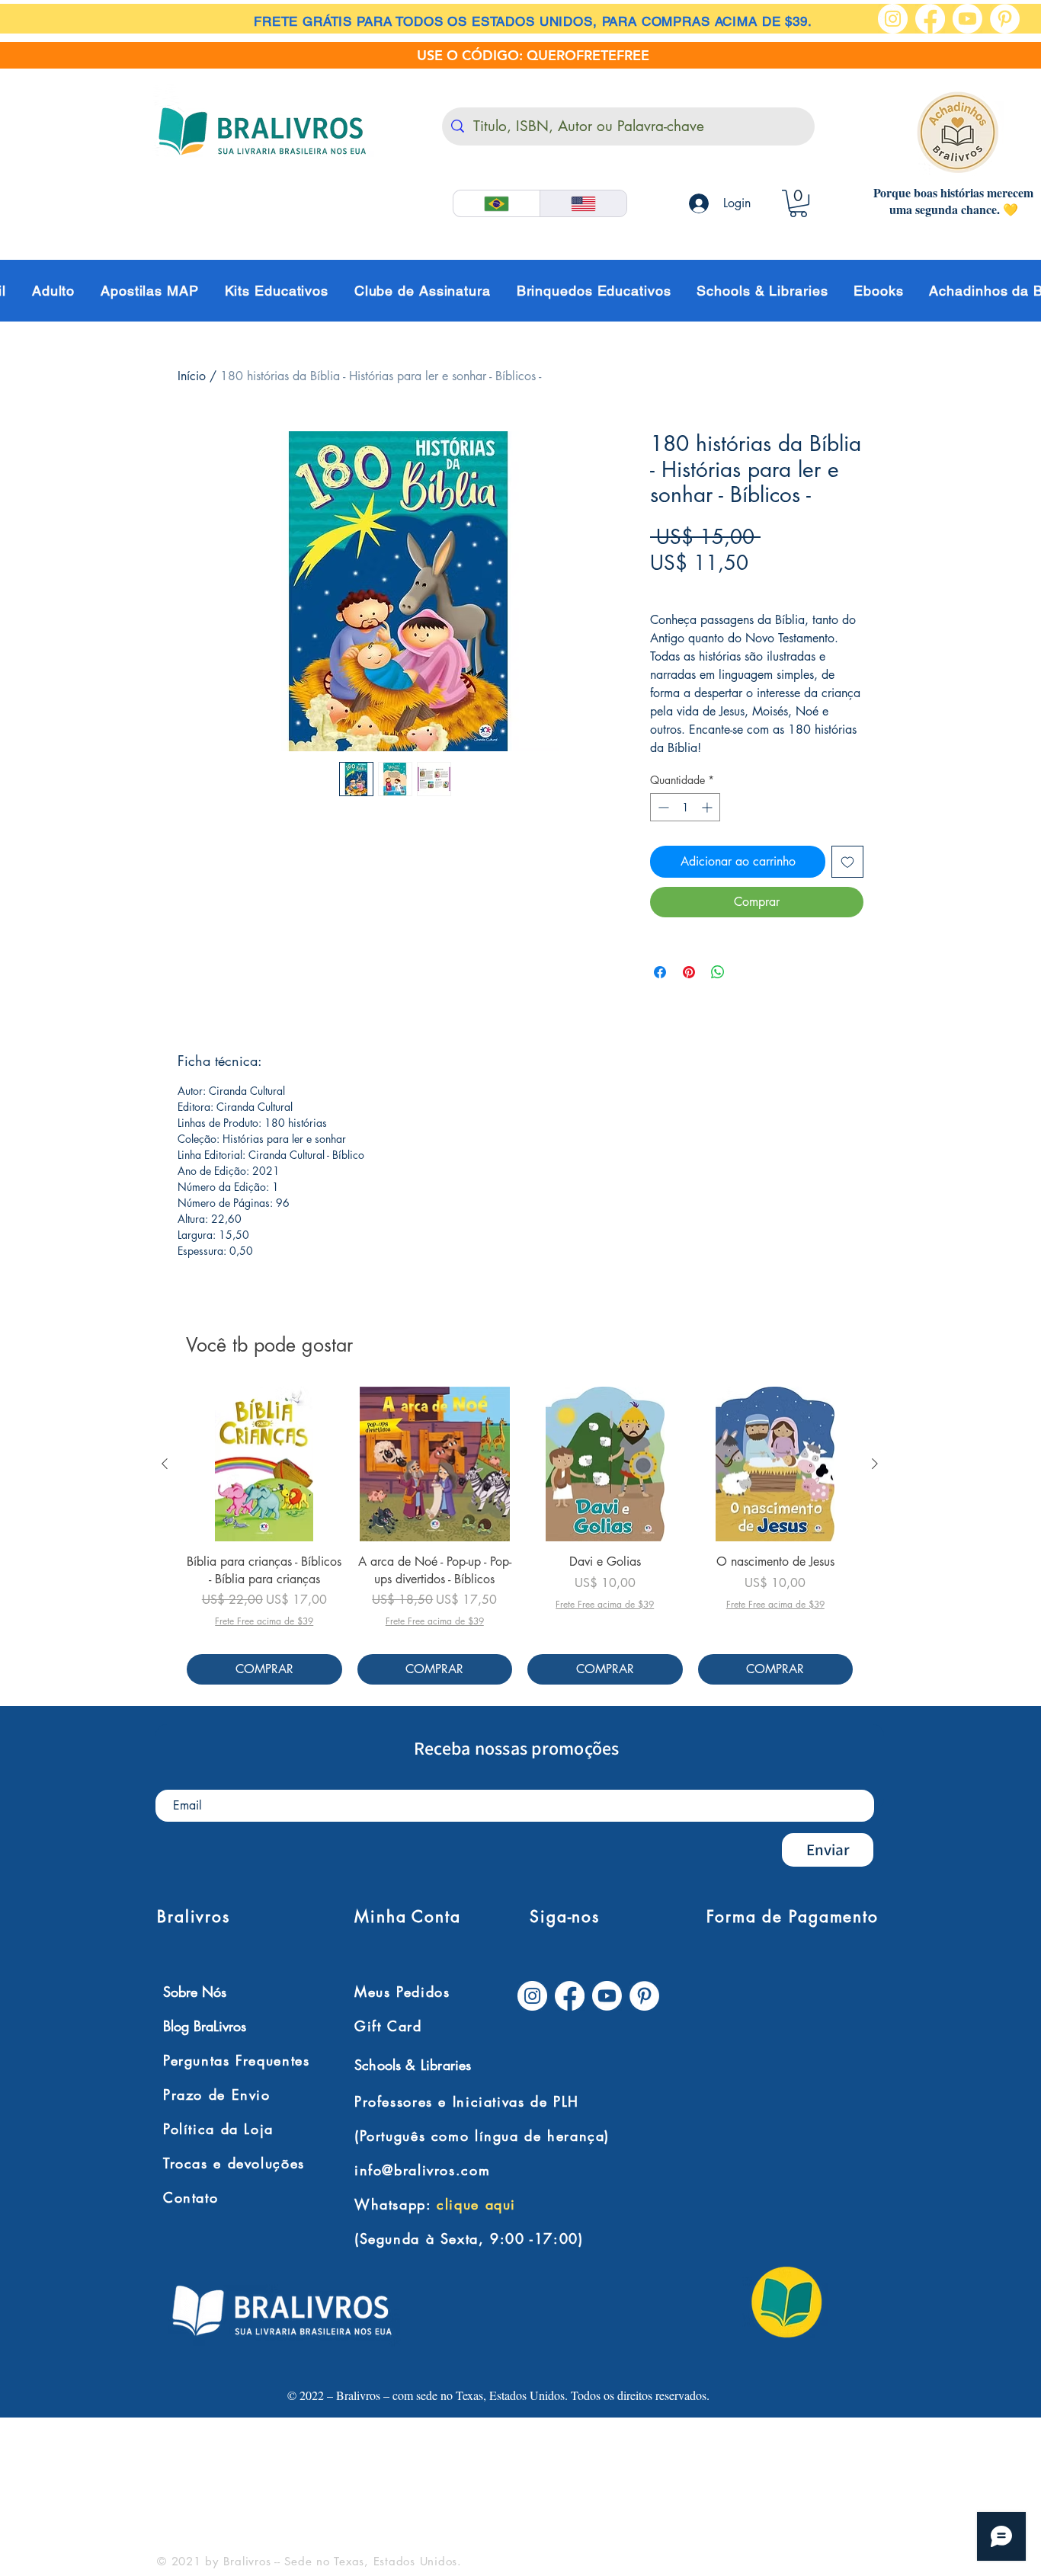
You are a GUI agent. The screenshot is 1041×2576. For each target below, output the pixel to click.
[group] (520, 1536)
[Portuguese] (496, 203)
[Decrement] (662, 807)
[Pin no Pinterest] (689, 972)
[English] (583, 203)
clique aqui (476, 2204)
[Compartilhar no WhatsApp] (718, 972)
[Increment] (708, 807)
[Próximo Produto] (875, 1464)
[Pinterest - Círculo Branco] (1005, 19)
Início (192, 376)
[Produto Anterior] (165, 1464)
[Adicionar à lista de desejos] (847, 862)
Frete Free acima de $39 (717, 589)
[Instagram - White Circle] (893, 19)
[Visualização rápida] (264, 1464)
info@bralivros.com (422, 2170)
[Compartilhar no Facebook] (660, 972)
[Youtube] (967, 19)
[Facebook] (930, 19)
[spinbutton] (685, 807)
